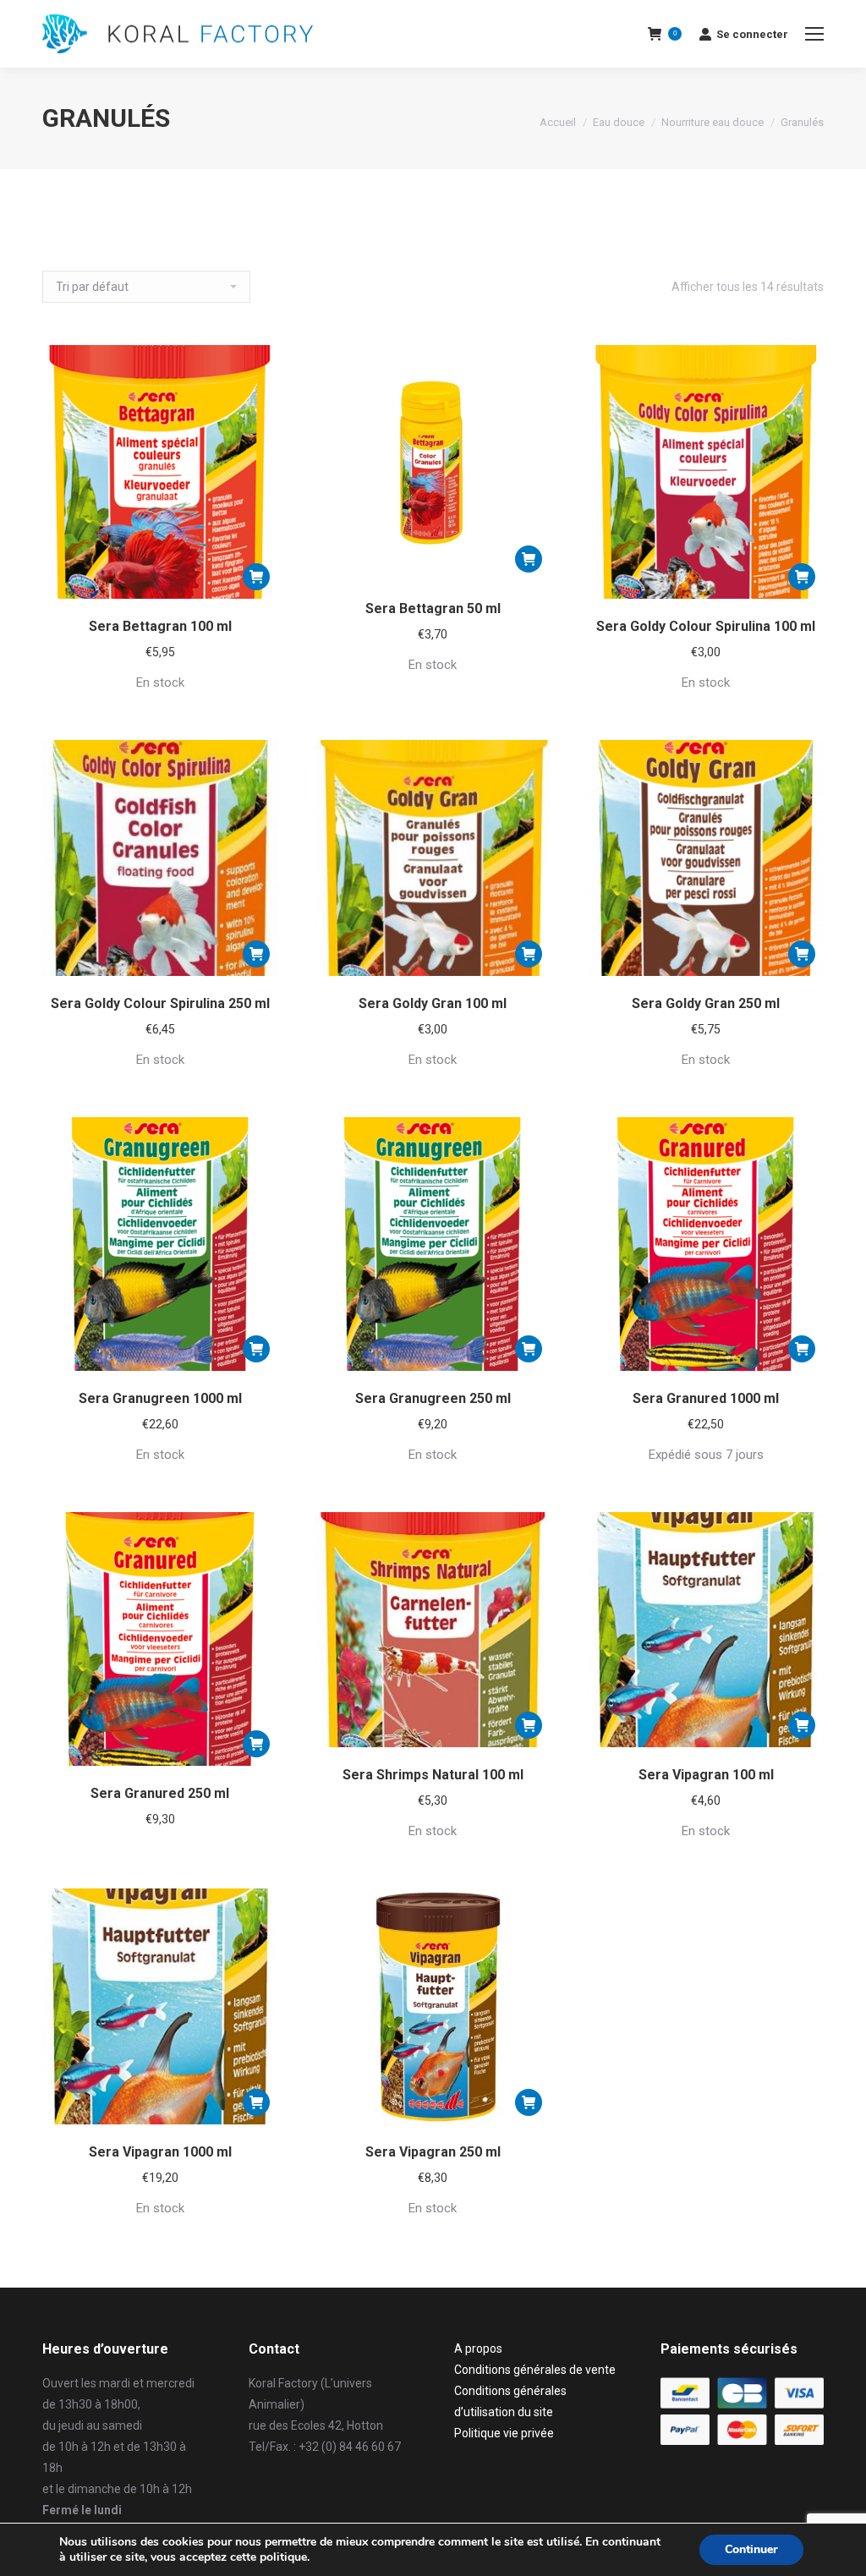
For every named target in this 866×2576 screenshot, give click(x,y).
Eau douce (619, 122)
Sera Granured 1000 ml (706, 1398)
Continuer (751, 2549)
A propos (478, 2349)
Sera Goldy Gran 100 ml (433, 1003)
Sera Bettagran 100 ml (160, 626)
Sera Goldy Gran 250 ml (706, 1003)
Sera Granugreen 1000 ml (160, 1398)
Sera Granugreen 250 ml (433, 1398)
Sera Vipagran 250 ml (433, 2152)
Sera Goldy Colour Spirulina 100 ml (706, 626)
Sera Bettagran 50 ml (433, 608)
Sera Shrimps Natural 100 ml (433, 1775)
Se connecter (752, 34)
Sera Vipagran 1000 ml (160, 2152)
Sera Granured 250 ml (160, 1793)
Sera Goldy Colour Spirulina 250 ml (160, 1003)
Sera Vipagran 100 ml (706, 1775)
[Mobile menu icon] (814, 34)
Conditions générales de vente (535, 2370)
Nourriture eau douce (713, 122)
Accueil (558, 122)
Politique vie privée (504, 2433)
